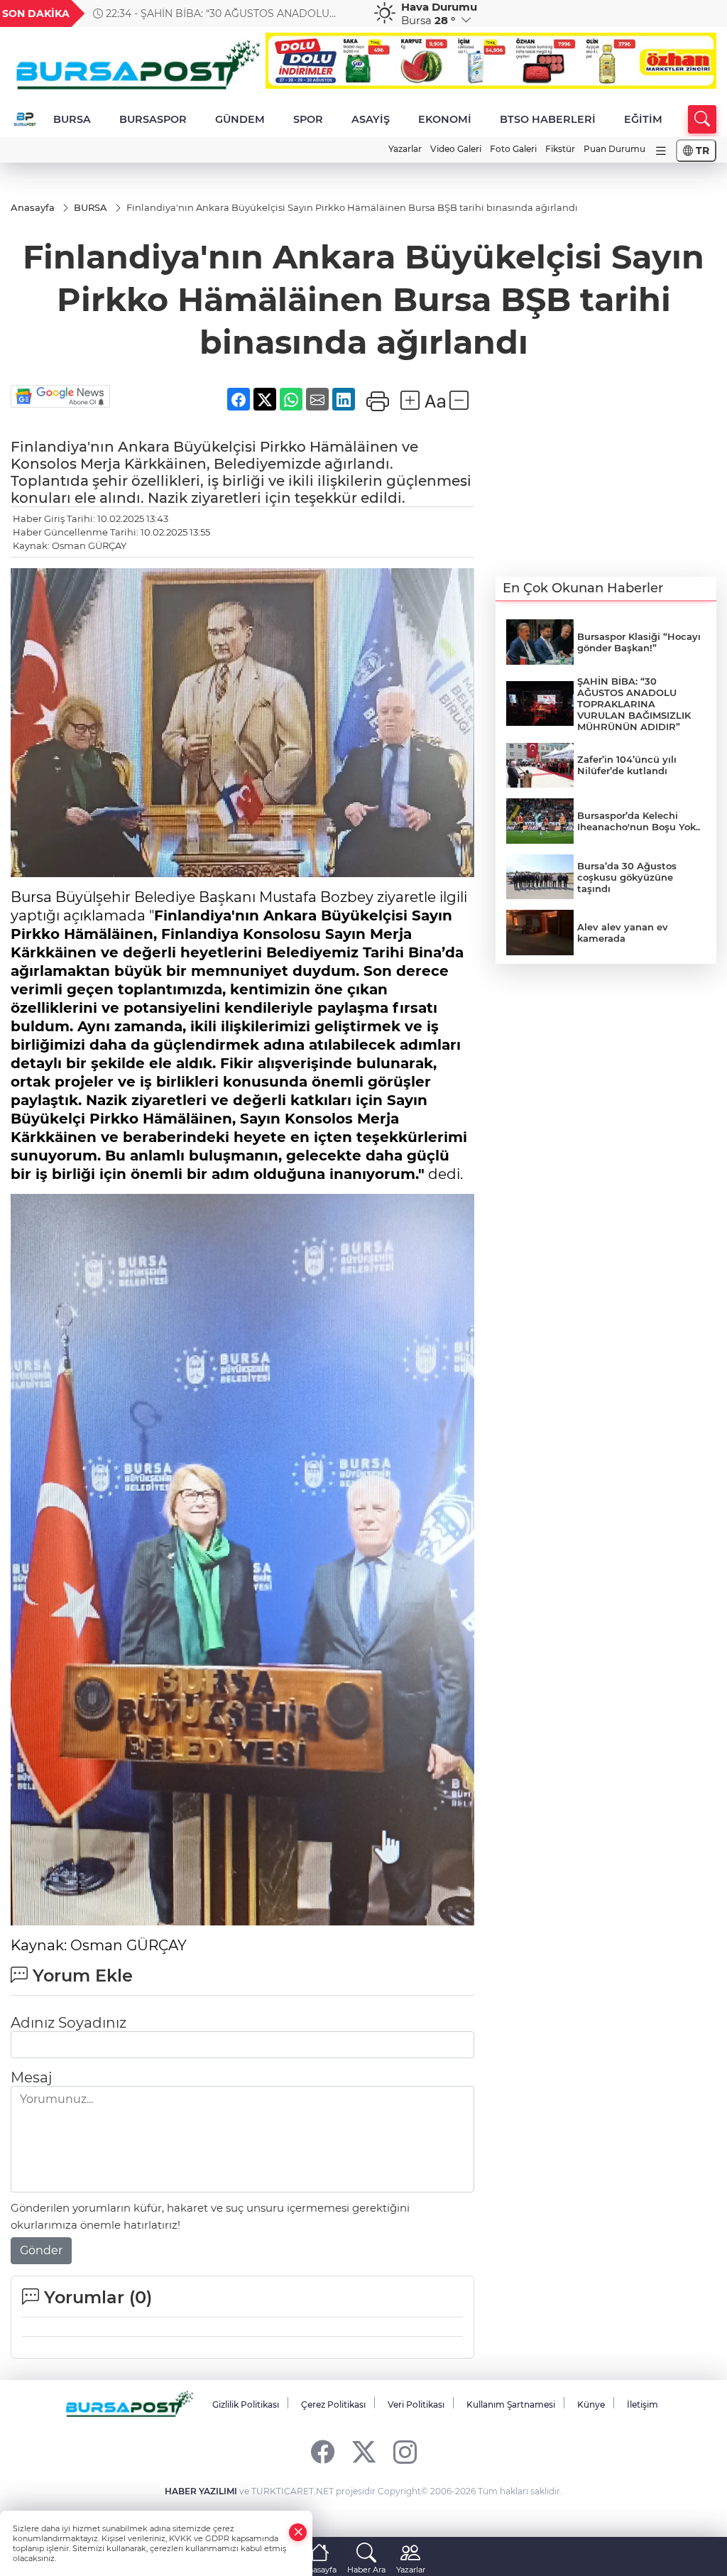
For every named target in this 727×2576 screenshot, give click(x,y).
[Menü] (661, 151)
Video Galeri (456, 149)
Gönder (41, 2250)
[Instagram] (405, 2451)
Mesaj (31, 2077)
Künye (591, 2404)
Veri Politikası (416, 2404)
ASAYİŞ (371, 119)
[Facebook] (323, 2451)
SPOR (308, 119)
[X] (364, 2451)
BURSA (72, 119)
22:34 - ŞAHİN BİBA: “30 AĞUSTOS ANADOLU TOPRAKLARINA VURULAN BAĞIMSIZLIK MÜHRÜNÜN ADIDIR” (227, 13)
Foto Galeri (513, 149)
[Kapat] (298, 2532)
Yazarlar (405, 149)
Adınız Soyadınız (69, 2023)
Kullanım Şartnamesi (511, 2404)
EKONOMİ (445, 119)
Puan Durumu (614, 149)
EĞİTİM (643, 119)
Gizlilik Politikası (246, 2404)
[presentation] (344, 13)
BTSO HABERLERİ (548, 119)
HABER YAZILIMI (201, 2491)
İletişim (643, 2404)
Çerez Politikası (333, 2404)
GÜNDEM (240, 119)
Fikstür (560, 149)
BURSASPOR (153, 119)
